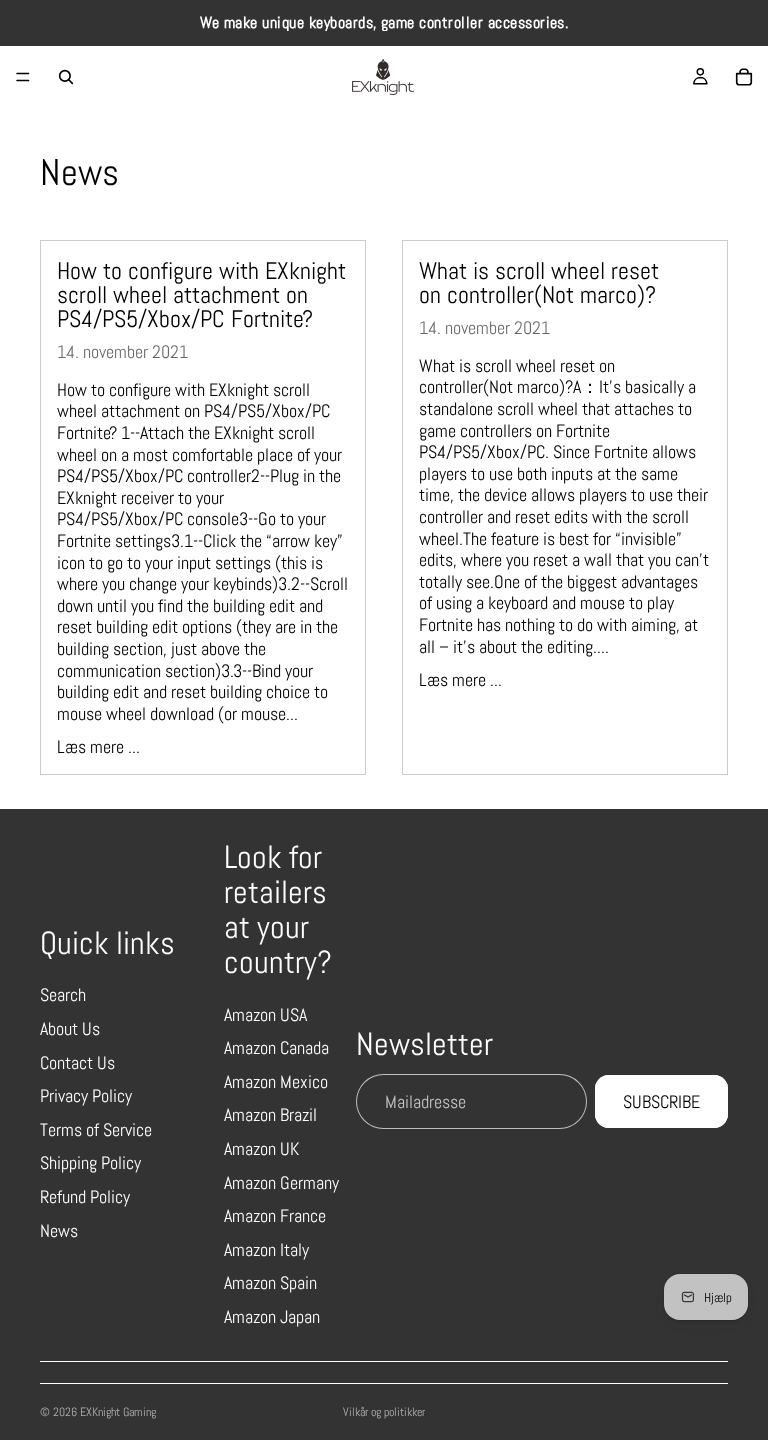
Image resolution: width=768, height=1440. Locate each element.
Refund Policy (85, 1196)
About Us (70, 1028)
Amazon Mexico (276, 1081)
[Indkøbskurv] (744, 77)
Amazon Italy (266, 1249)
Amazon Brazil (270, 1114)
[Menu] (23, 77)
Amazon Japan (272, 1316)
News (59, 1230)
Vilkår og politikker (384, 1412)
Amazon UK (261, 1148)
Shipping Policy (90, 1162)
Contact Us (77, 1062)
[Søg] (66, 77)
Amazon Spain (270, 1282)
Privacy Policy (86, 1095)
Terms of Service (96, 1129)
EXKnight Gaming (118, 1412)
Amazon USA (265, 1014)
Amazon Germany (281, 1182)
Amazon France (275, 1215)
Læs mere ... (98, 746)
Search (63, 994)
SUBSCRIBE (661, 1101)
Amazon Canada (276, 1047)
